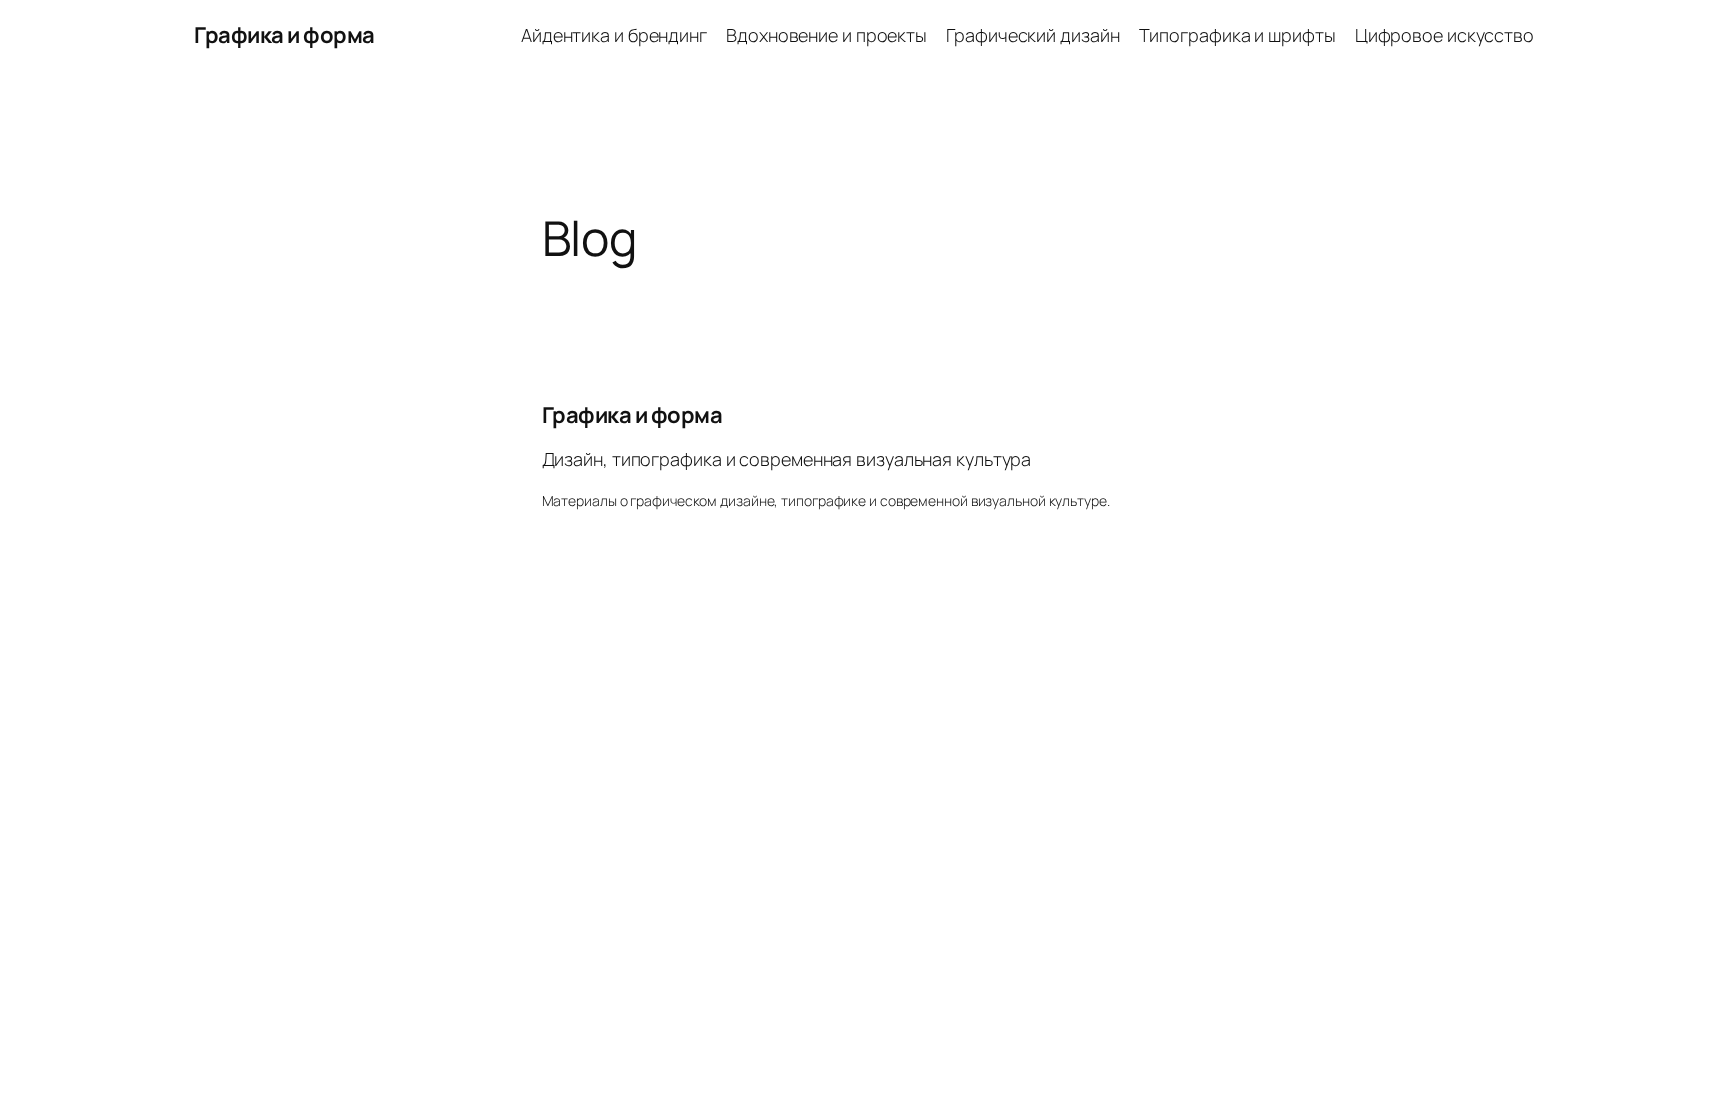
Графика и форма (284, 35)
